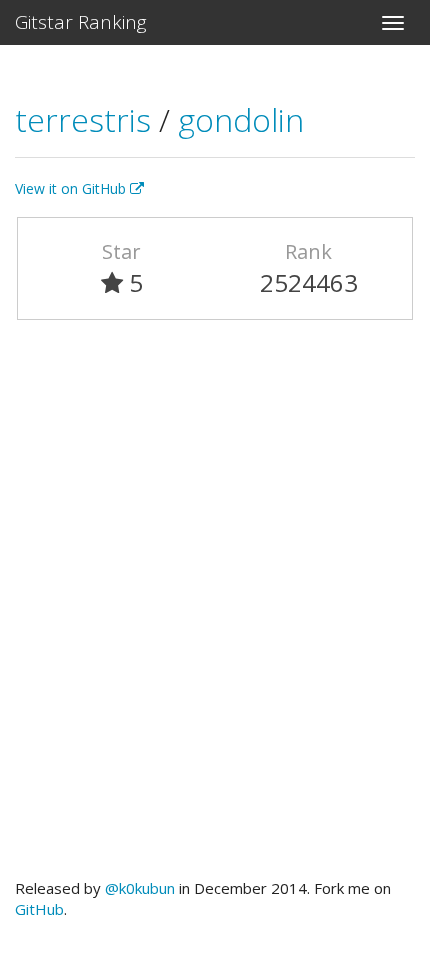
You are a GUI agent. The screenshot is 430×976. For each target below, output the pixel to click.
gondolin (241, 119)
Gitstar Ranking (81, 22)
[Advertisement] (215, 608)
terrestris (87, 119)
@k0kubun (140, 888)
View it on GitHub (72, 188)
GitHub (39, 909)
